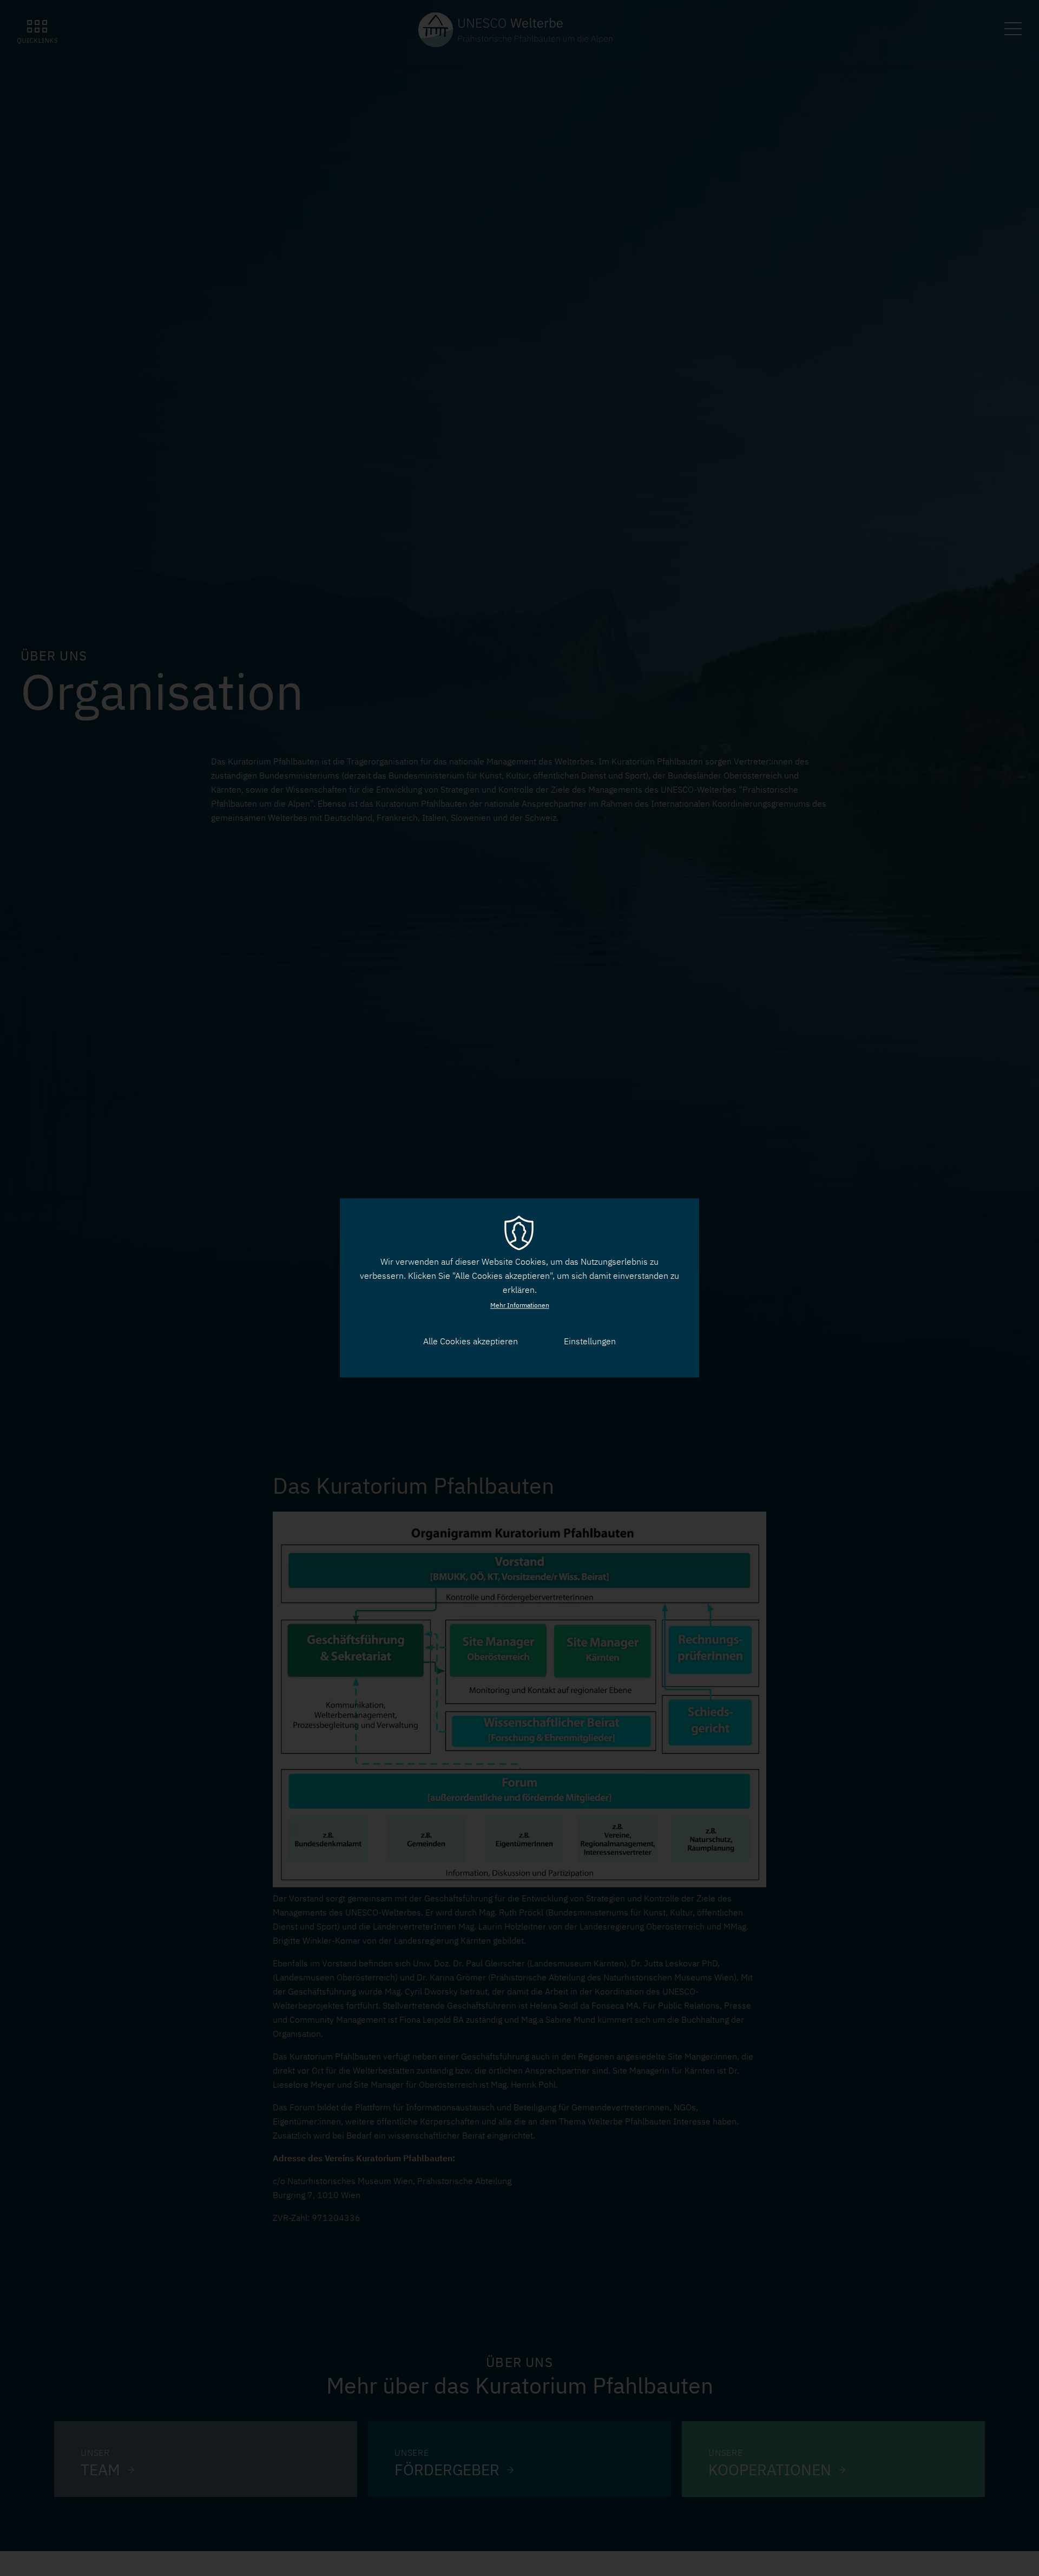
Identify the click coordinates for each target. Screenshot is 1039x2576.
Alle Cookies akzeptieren (471, 1341)
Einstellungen (590, 1341)
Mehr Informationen (520, 1305)
